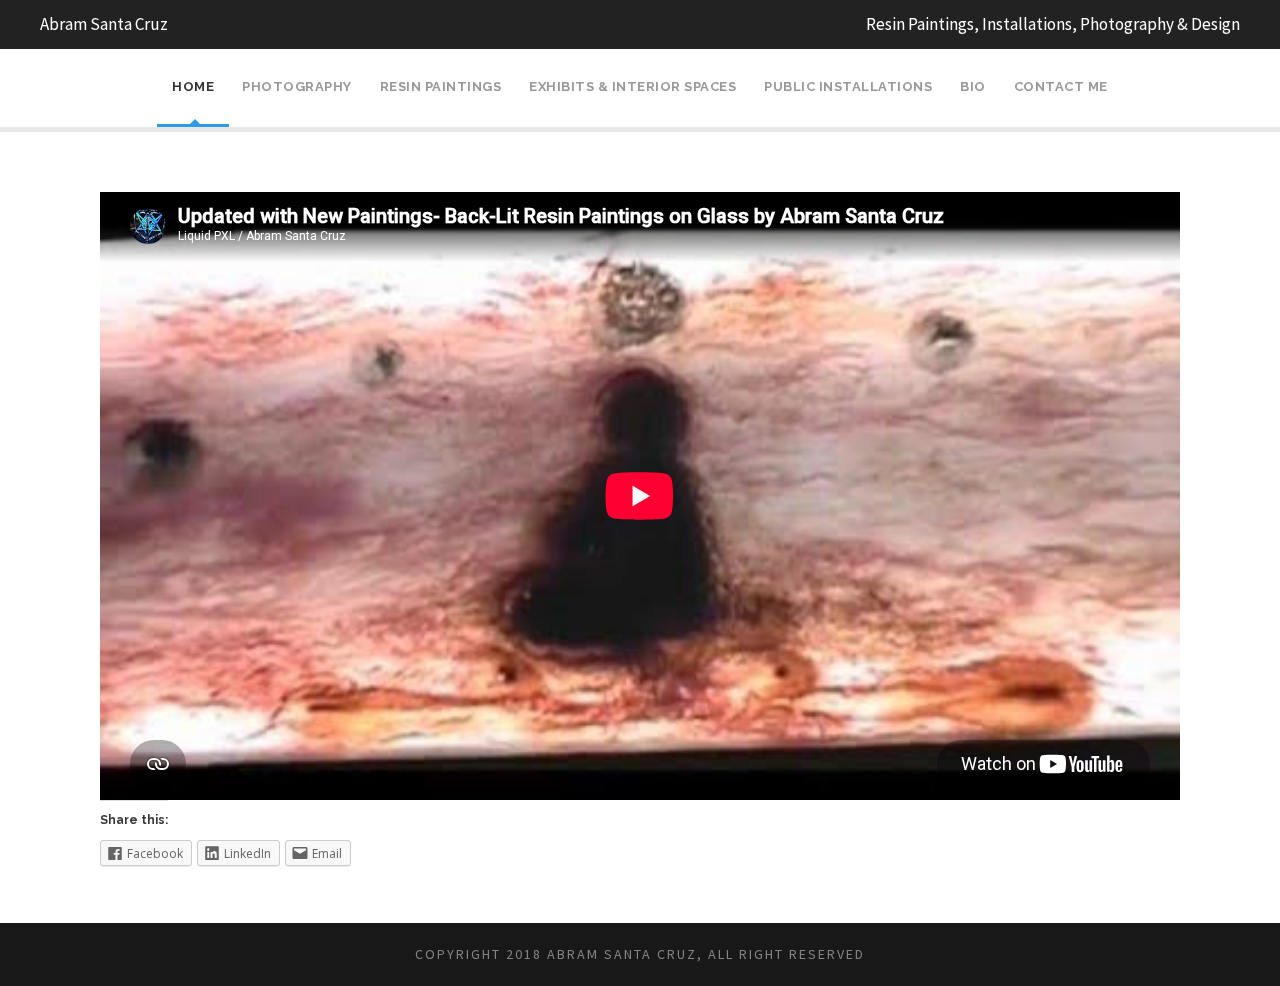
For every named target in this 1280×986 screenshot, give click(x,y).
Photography (297, 86)
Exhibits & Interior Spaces (632, 86)
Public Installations (848, 86)
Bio (973, 86)
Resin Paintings (441, 86)
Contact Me (1061, 86)
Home (193, 86)
